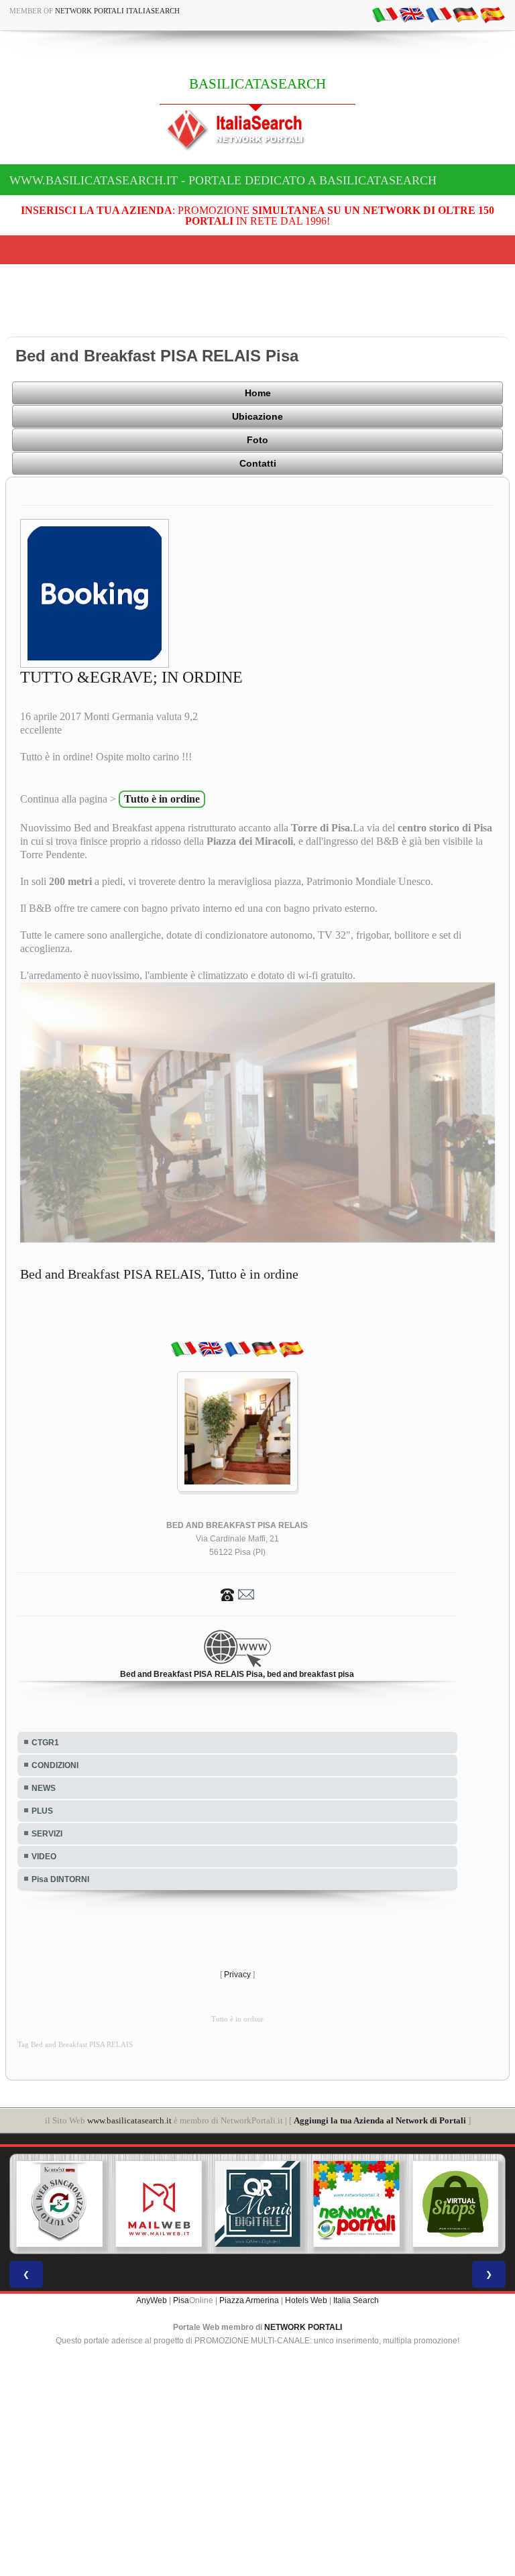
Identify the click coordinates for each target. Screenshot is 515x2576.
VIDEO (44, 1857)
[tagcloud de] (465, 14)
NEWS (44, 1788)
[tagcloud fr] (439, 14)
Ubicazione (257, 416)
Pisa (181, 2300)
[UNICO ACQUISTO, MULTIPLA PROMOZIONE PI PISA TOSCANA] (320, 2204)
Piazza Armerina (249, 2300)
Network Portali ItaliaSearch (117, 11)
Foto (257, 440)
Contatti (258, 463)
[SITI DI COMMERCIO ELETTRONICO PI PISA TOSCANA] (419, 2204)
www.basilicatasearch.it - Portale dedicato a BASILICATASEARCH (223, 180)
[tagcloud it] (385, 14)
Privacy (237, 1975)
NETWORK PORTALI (303, 2327)
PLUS (42, 1811)
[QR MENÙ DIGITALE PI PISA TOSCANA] (221, 2204)
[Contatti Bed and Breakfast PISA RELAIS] (237, 1594)
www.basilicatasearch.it (129, 2120)
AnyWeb (152, 2300)
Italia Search (356, 2300)
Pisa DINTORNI (60, 1879)
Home (258, 393)
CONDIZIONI (55, 1765)
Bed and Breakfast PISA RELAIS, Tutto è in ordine (159, 1274)
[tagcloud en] (412, 14)
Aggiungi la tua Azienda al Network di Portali (380, 2120)
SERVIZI (47, 1834)
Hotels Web (306, 2300)
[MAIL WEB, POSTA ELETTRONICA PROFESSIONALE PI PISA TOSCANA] (122, 2204)
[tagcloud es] (492, 14)
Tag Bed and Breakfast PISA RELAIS (75, 2045)
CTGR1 (45, 1743)
